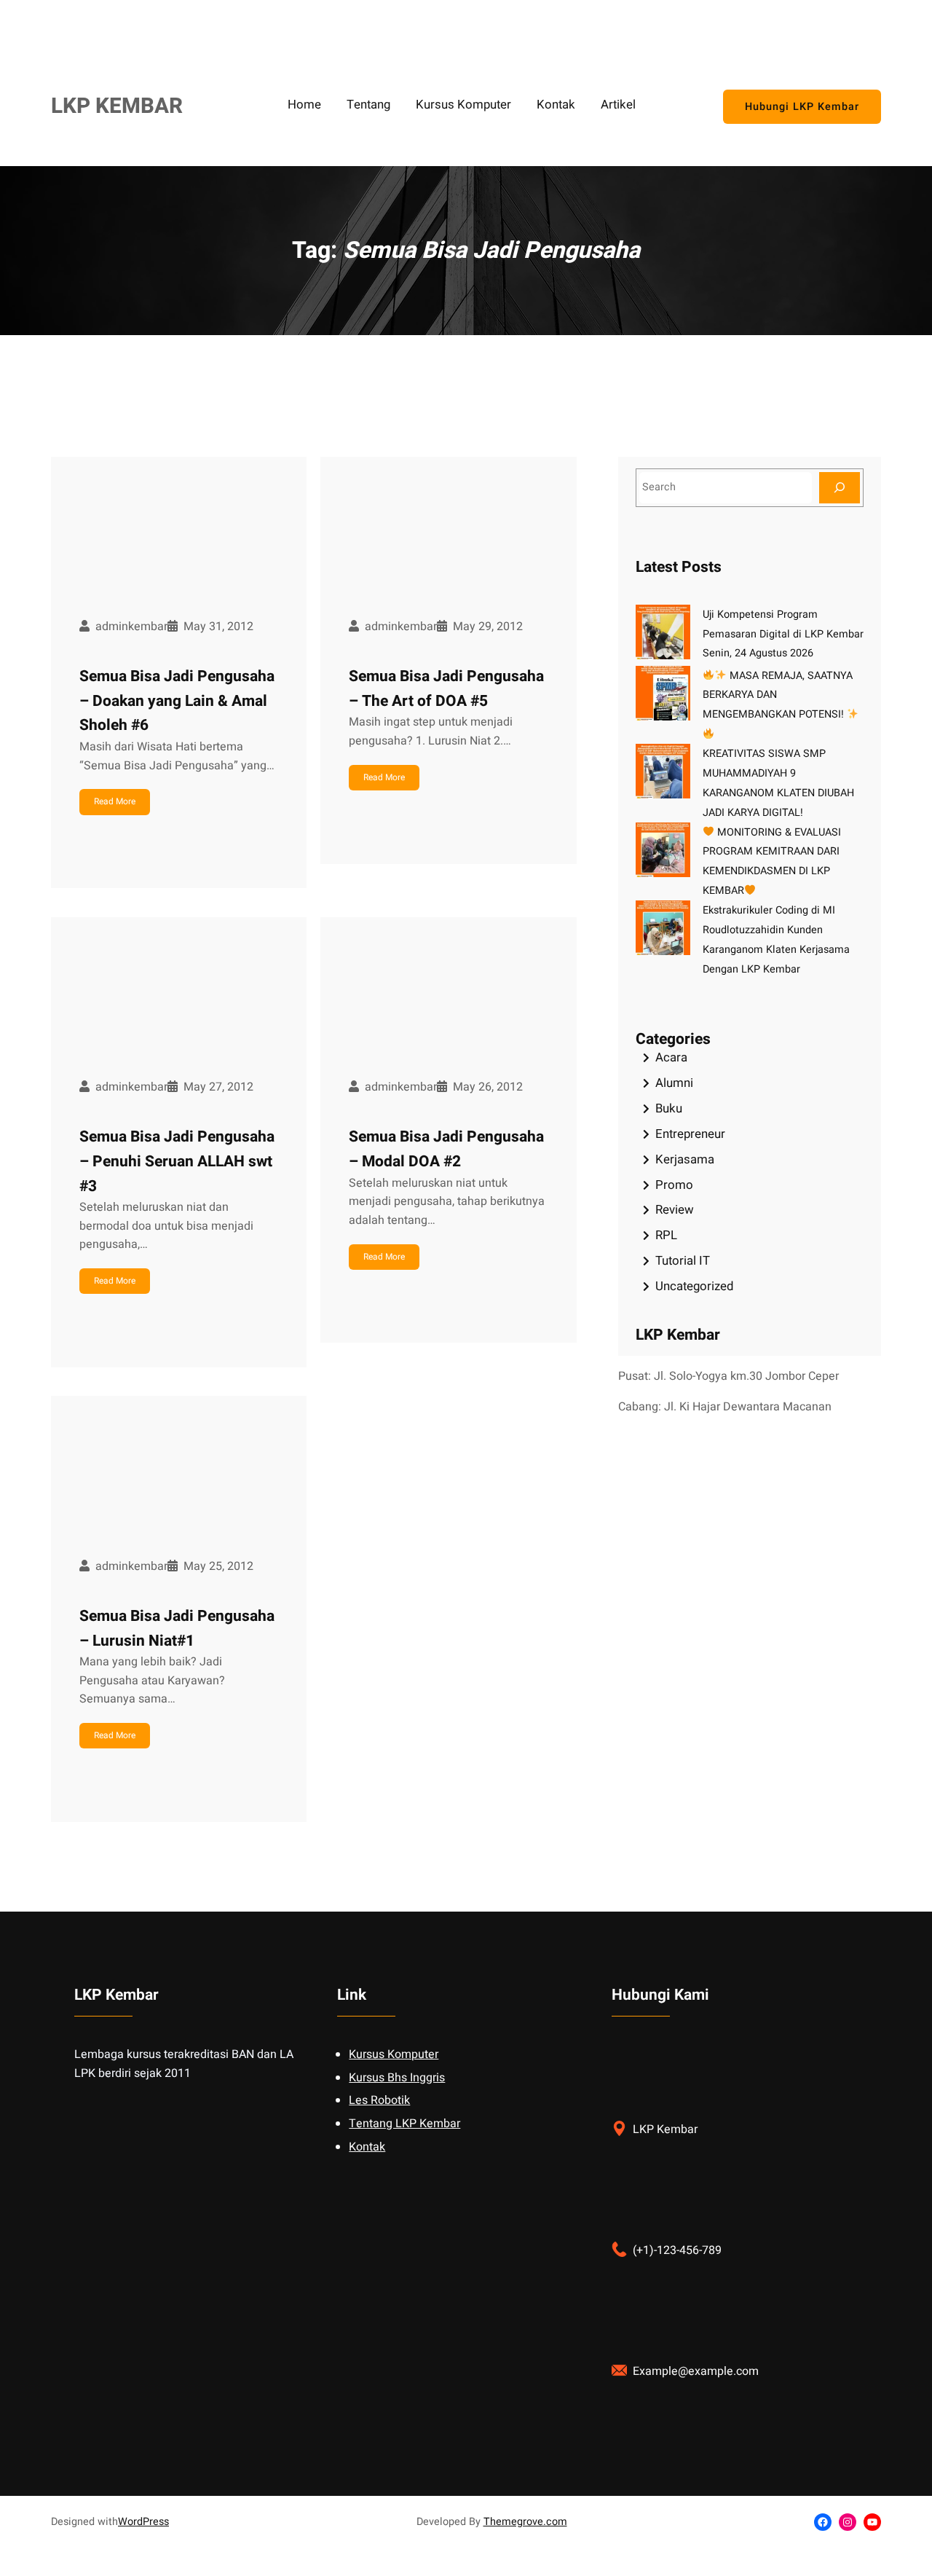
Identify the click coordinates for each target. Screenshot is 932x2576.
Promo (674, 1185)
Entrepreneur (690, 1134)
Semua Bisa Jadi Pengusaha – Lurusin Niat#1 (177, 1629)
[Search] (840, 488)
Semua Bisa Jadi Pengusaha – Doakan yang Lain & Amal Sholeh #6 (177, 701)
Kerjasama (685, 1159)
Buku (669, 1108)
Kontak (367, 2147)
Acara (671, 1057)
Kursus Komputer (394, 2054)
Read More (115, 801)
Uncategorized (694, 1286)
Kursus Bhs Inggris (397, 2078)
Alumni (674, 1083)
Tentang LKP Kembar (404, 2124)
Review (675, 1210)
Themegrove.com (525, 2522)
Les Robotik (379, 2100)
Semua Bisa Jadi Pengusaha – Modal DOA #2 (446, 1149)
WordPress (143, 2522)
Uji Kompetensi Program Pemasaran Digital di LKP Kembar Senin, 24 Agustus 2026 (783, 634)
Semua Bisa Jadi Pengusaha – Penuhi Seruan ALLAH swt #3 (177, 1161)
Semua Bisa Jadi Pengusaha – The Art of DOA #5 (446, 689)
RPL (666, 1235)
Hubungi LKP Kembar (802, 107)
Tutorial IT (683, 1261)
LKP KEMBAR (117, 106)
